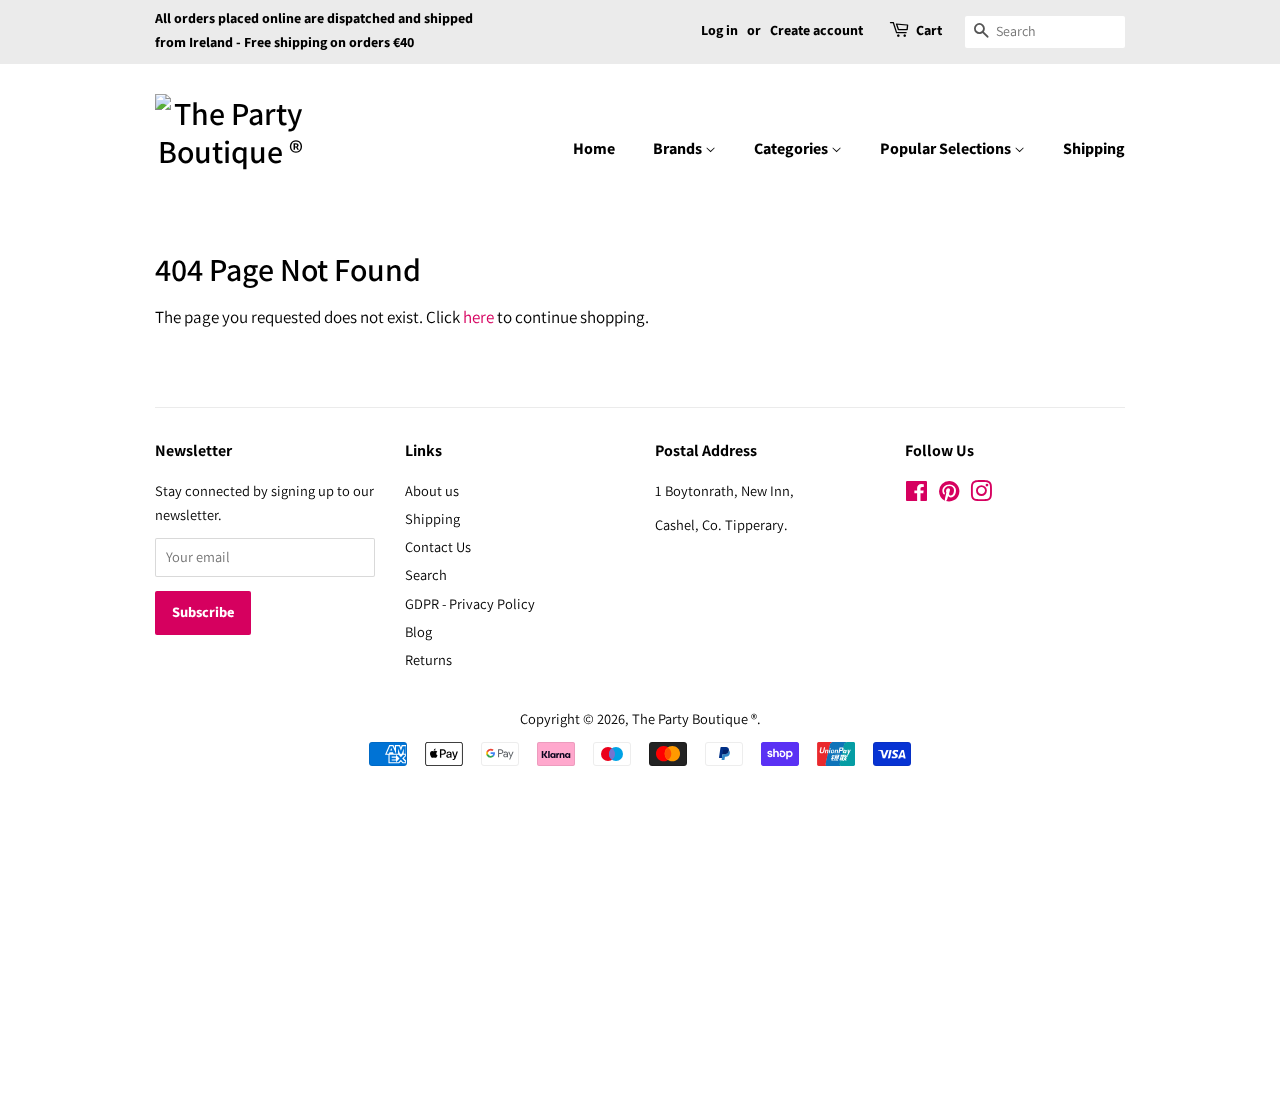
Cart (929, 31)
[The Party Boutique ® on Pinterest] (949, 494)
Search (426, 574)
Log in (719, 31)
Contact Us (438, 546)
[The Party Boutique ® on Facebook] (916, 494)
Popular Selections (947, 149)
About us (432, 490)
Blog (418, 631)
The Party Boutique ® (694, 718)
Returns (428, 659)
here (478, 317)
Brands (679, 149)
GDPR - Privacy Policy (470, 603)
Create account (816, 31)
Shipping (1094, 149)
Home (594, 149)
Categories (792, 149)
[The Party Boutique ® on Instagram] (981, 494)
